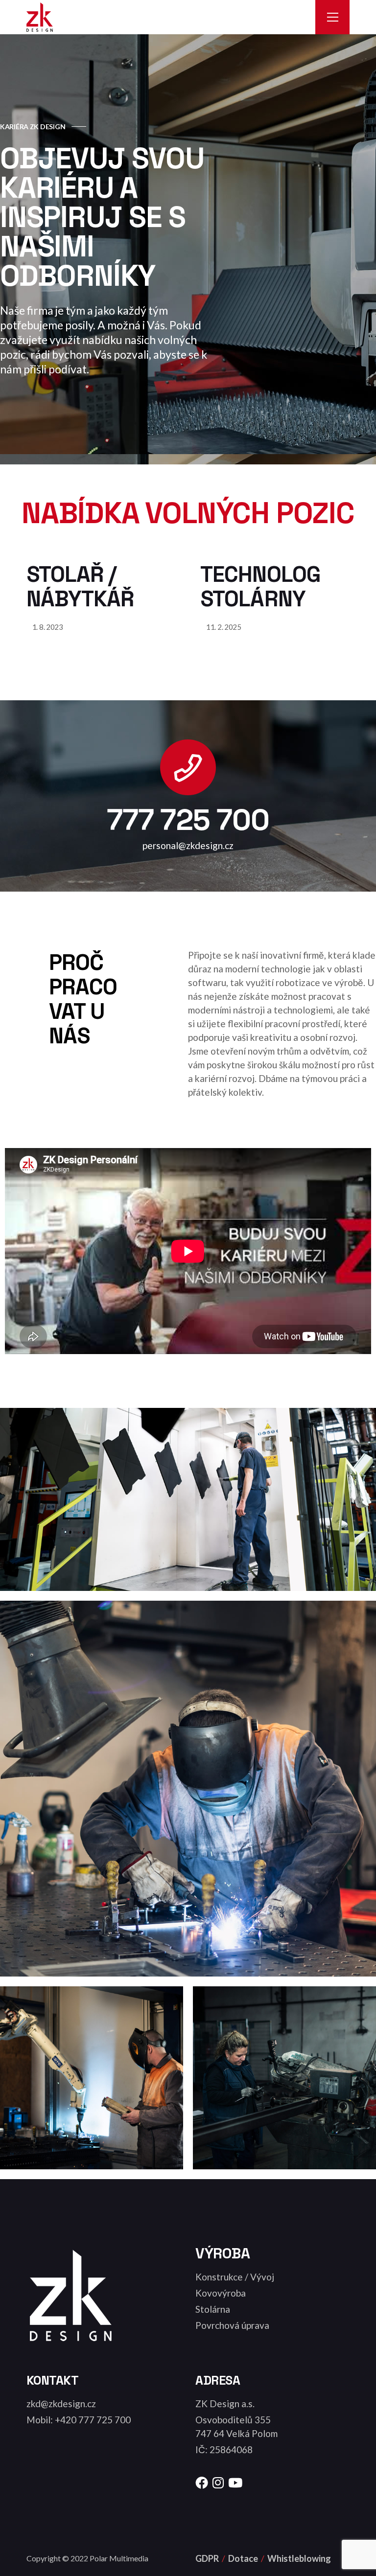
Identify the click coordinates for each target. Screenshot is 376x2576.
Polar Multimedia (119, 2558)
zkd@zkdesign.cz (61, 2403)
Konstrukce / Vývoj (235, 2277)
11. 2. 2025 (224, 627)
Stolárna (213, 2309)
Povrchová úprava (232, 2325)
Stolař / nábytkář (80, 586)
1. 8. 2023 (48, 627)
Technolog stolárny (260, 586)
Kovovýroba (221, 2293)
